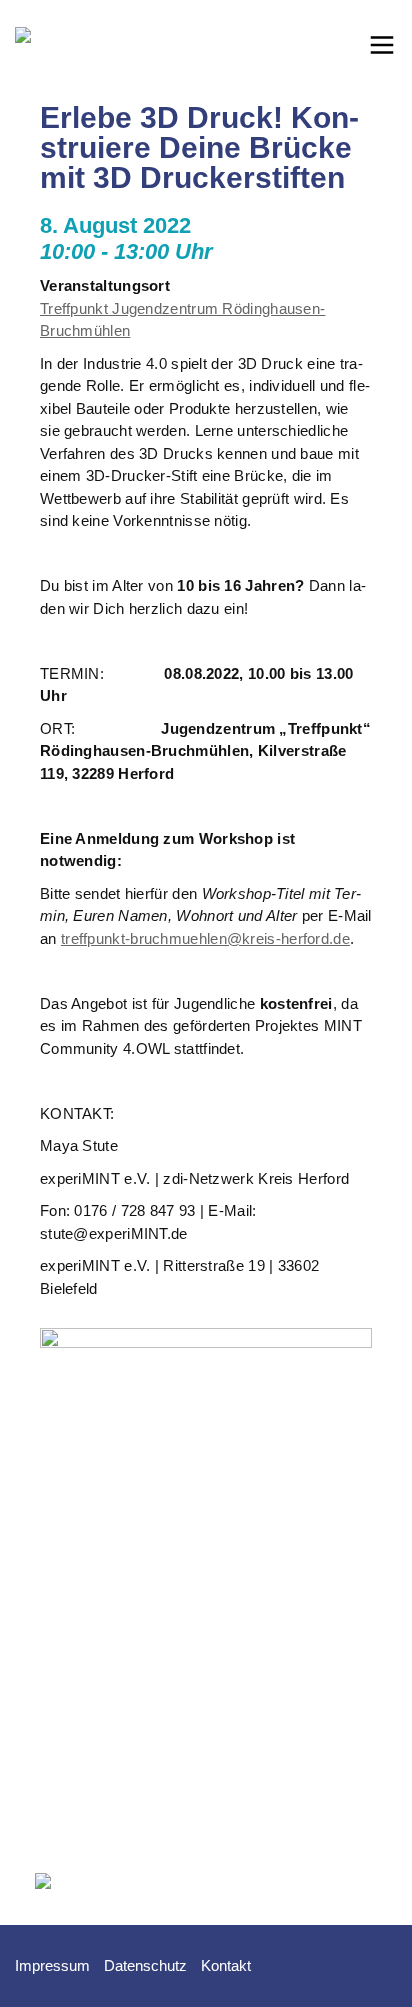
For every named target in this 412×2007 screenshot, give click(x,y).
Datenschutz (145, 1965)
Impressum (52, 1965)
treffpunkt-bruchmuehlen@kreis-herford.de (205, 938)
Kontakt (226, 1965)
